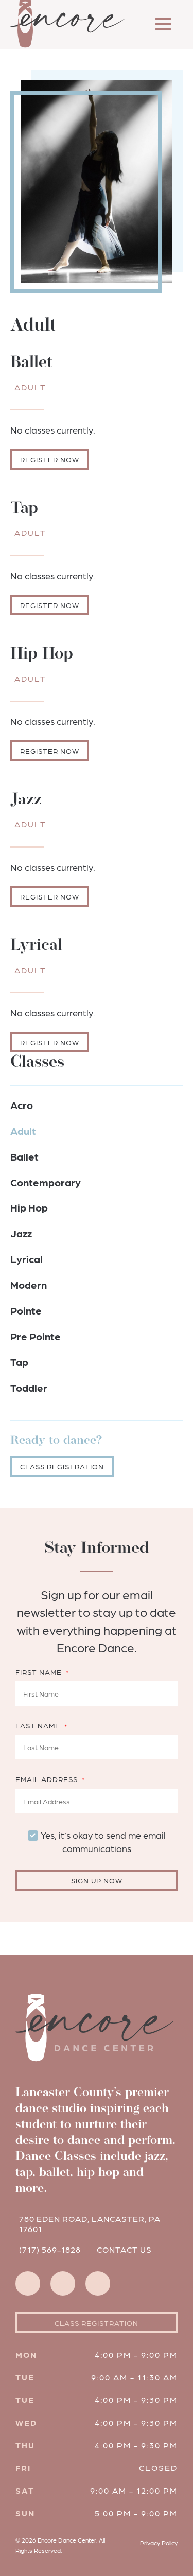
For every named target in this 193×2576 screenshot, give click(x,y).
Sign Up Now (97, 1880)
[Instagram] (28, 2284)
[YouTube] (98, 2284)
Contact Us (124, 2249)
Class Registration (62, 1466)
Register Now (50, 459)
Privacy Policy (159, 2543)
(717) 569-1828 (50, 2249)
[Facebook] (63, 2284)
